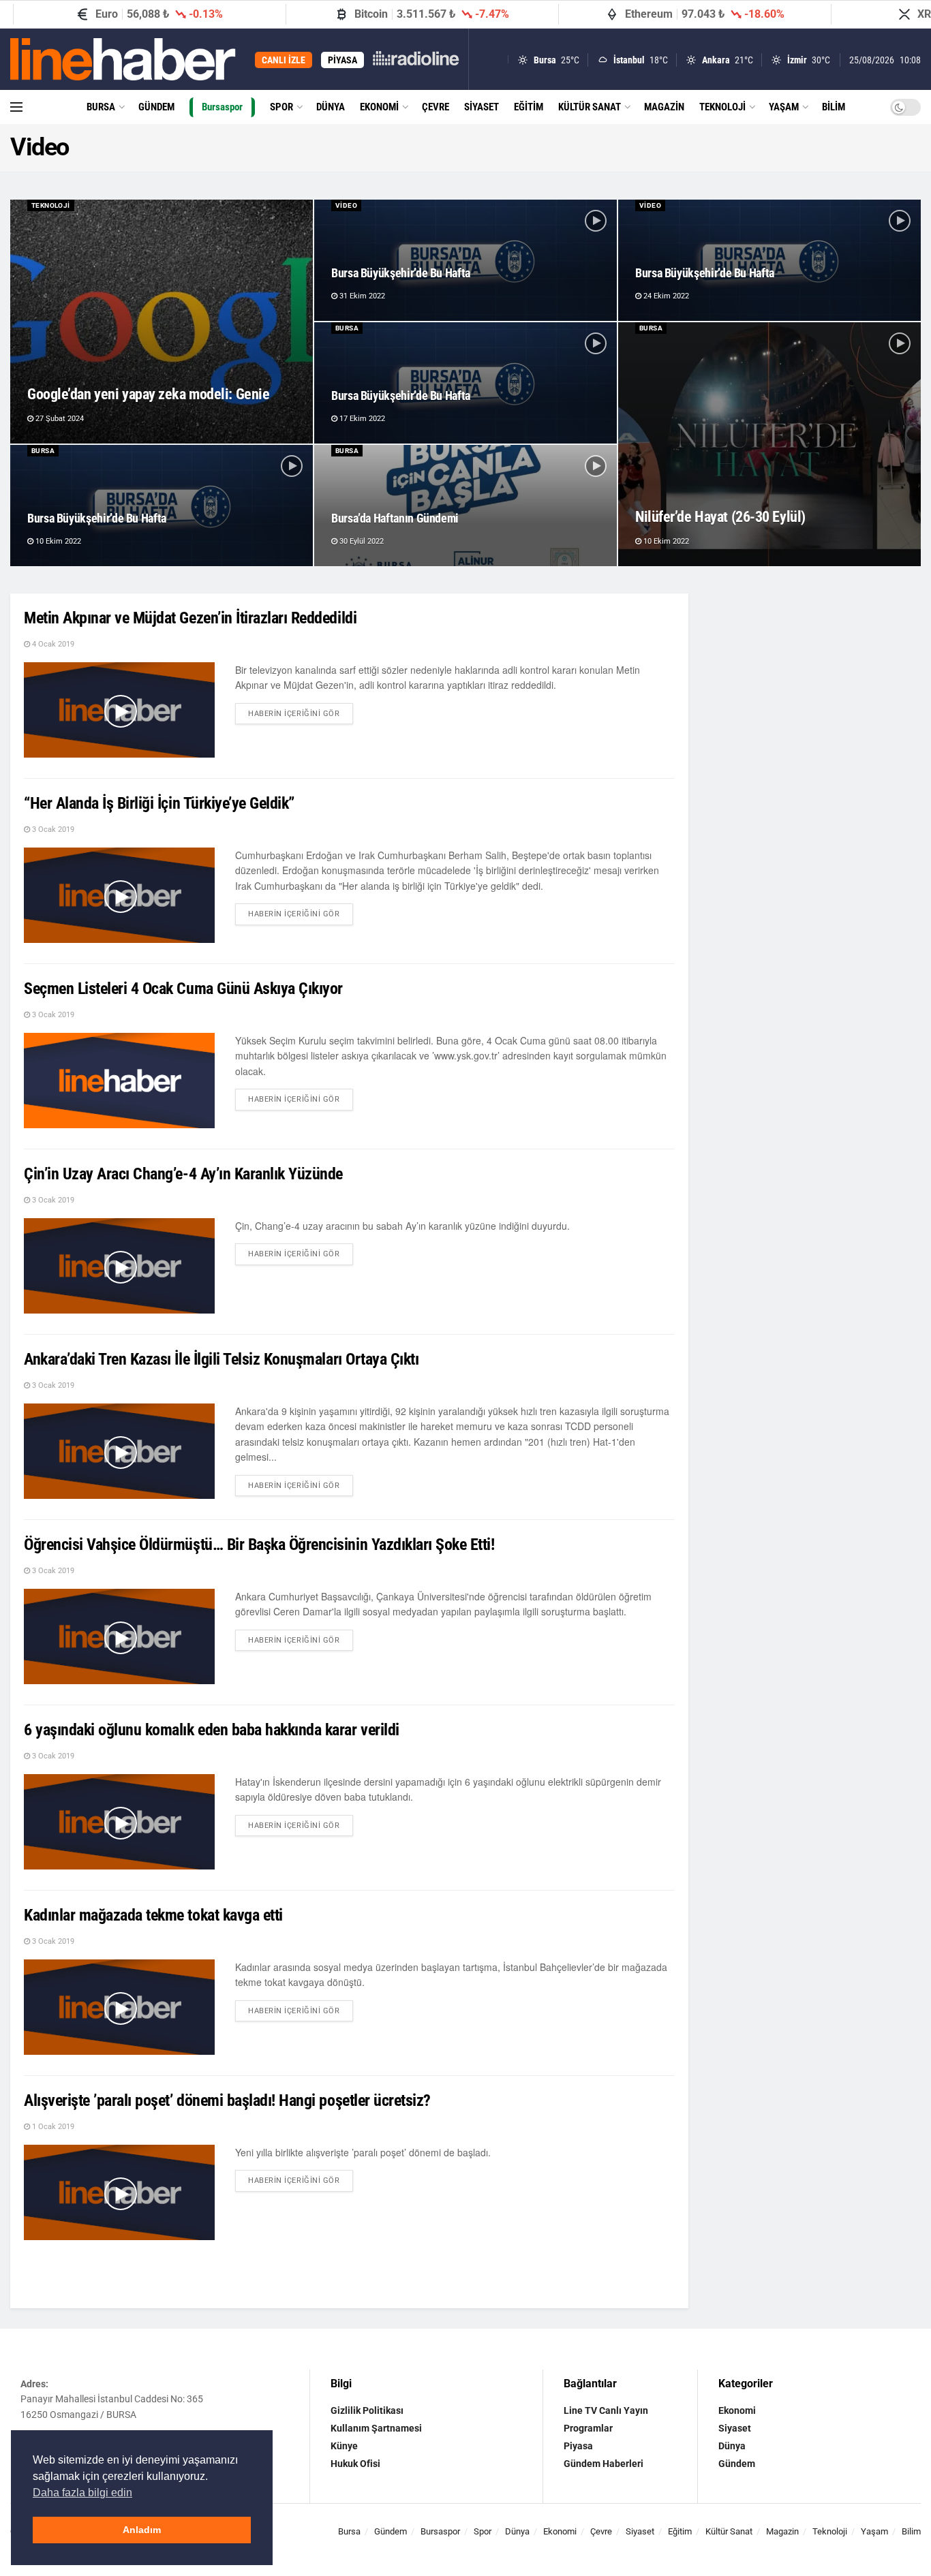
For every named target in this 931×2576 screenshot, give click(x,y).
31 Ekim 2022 (361, 296)
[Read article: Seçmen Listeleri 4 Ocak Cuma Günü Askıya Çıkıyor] (119, 1081)
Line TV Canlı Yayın (606, 2410)
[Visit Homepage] (123, 59)
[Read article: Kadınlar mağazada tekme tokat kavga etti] (119, 2007)
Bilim (834, 107)
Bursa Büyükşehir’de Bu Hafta (401, 273)
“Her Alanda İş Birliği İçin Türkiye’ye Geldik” (159, 803)
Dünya (331, 107)
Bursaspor (222, 107)
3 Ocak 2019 (52, 829)
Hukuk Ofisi (355, 2464)
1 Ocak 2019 (52, 2127)
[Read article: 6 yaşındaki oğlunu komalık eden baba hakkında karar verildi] (119, 1822)
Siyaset (482, 107)
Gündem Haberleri (604, 2464)
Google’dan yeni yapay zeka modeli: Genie (148, 394)
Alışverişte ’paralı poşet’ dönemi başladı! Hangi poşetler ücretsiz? (227, 2100)
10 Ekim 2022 (665, 541)
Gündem (156, 107)
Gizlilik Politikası (367, 2410)
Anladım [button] (142, 2530)
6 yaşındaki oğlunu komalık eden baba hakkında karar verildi (212, 1730)
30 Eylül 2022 (361, 541)
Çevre (436, 107)
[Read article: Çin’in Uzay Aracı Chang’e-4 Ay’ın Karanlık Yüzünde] (119, 1266)
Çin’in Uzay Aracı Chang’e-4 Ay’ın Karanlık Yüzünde (183, 1174)
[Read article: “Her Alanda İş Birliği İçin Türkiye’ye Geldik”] (119, 895)
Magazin (664, 107)
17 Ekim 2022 (361, 419)
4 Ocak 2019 (52, 644)
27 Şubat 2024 (59, 419)
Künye (344, 2446)
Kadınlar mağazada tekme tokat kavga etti (153, 1915)
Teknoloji (722, 107)
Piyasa (578, 2446)
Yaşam (784, 107)
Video (346, 205)
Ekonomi (379, 107)
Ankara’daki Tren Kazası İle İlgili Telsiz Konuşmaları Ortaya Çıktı (221, 1359)
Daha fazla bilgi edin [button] (82, 2493)
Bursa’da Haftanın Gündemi (395, 518)
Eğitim (529, 107)
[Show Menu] (16, 107)
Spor (281, 107)
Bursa (101, 107)
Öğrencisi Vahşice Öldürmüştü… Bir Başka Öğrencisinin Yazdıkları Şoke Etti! (259, 1545)
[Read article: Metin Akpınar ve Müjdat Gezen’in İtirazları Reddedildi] (119, 710)
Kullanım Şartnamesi (376, 2428)
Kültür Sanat (590, 107)
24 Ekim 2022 (665, 296)
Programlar (588, 2428)
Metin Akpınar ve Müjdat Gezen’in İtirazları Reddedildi (190, 618)
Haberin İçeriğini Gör (301, 711)
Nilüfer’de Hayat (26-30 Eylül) (720, 517)
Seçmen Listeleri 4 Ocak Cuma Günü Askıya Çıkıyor (183, 989)
